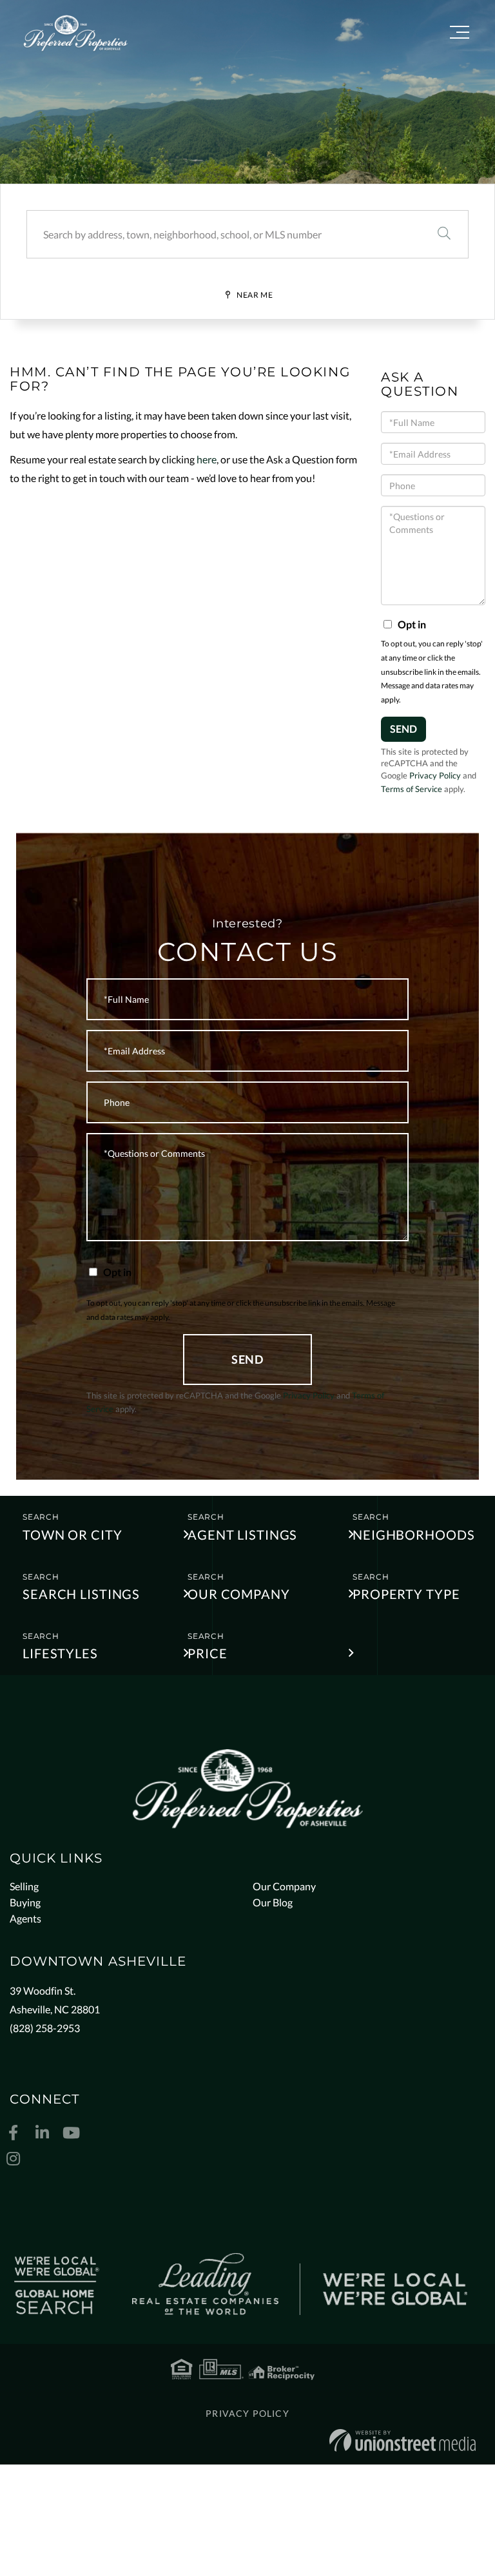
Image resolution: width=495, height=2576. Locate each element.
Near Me (255, 295)
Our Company (239, 1594)
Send (403, 729)
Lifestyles (60, 1653)
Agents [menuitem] (25, 1918)
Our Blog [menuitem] (273, 1902)
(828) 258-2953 (45, 2028)
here (207, 459)
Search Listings (81, 1594)
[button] (444, 234)
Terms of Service (412, 789)
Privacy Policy (435, 775)
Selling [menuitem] (24, 1886)
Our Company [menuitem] (284, 1886)
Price (207, 1653)
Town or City (73, 1535)
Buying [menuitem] (25, 1902)
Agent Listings (242, 1535)
